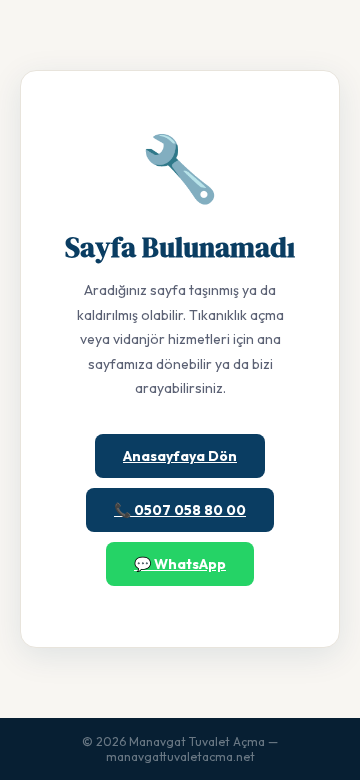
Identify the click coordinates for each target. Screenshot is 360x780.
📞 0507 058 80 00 (180, 510)
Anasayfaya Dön (180, 456)
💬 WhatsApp (180, 564)
